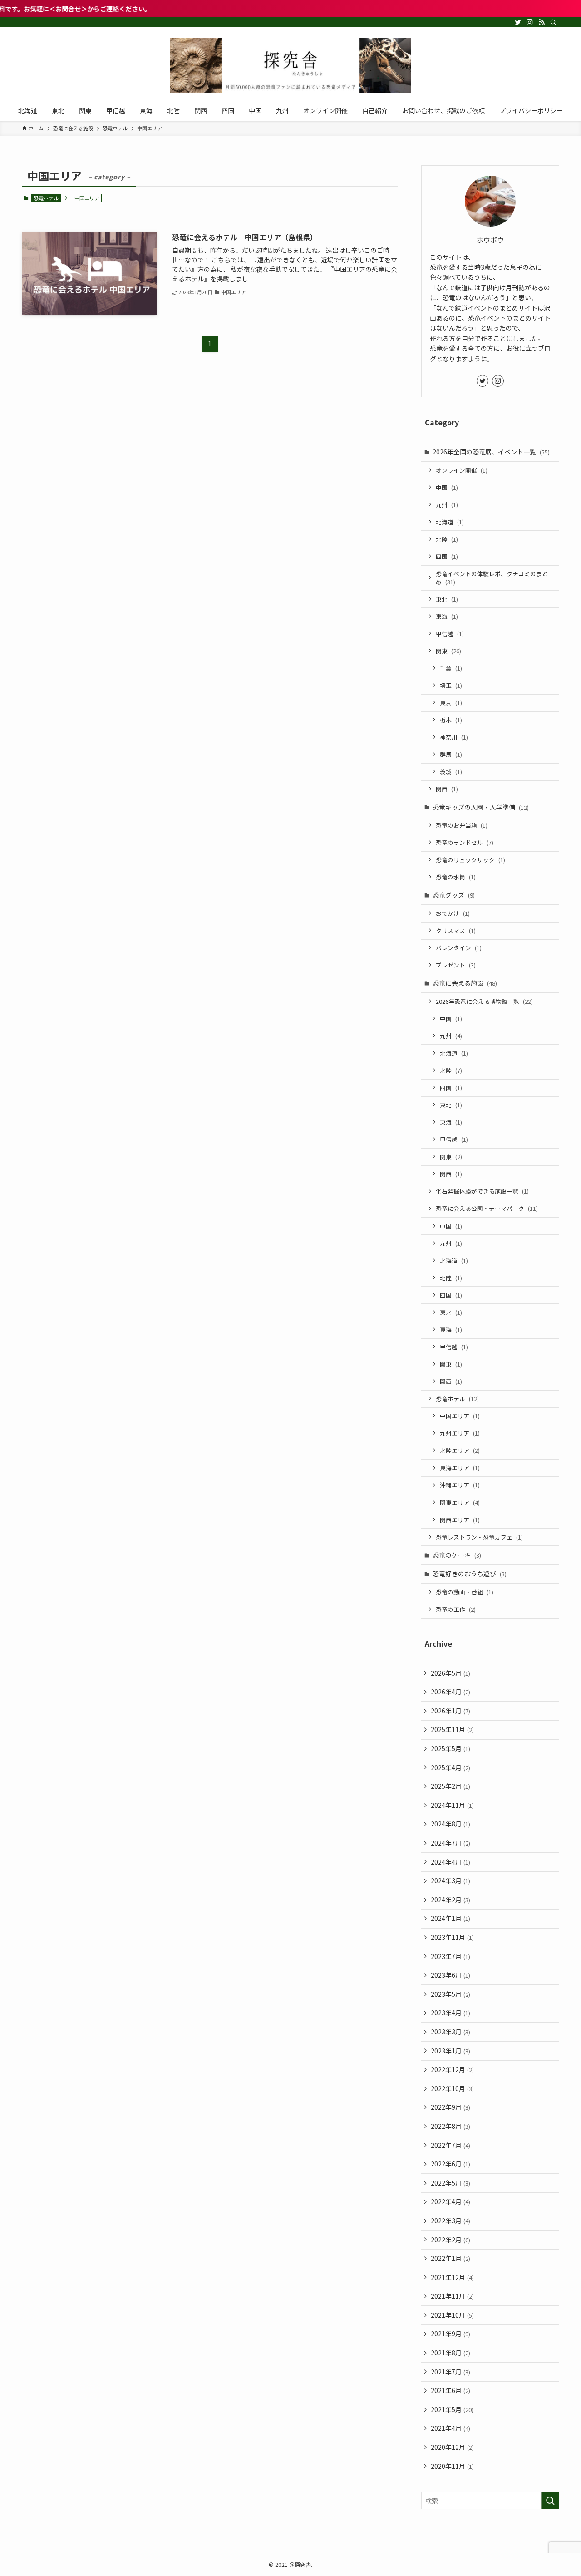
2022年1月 (451, 2258)
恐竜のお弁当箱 (462, 825)
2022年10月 (452, 2088)
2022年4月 (451, 2201)
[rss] (542, 22)
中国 (447, 487)
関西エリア (460, 1520)
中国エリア (460, 1416)
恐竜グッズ (454, 895)
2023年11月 (452, 1937)
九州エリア (460, 1433)
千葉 (451, 668)
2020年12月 (452, 2447)
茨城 (451, 772)
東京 (451, 703)
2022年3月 (451, 2221)
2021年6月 (451, 2390)
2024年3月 (451, 1880)
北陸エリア (460, 1450)
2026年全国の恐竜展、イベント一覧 (491, 452)
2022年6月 (451, 2164)
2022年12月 (452, 2069)
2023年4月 (451, 2013)
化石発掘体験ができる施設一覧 (482, 1191)
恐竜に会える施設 (465, 983)
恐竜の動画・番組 (465, 1592)
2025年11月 (452, 1729)
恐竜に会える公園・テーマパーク (487, 1208)
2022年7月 (451, 2145)
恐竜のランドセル (465, 842)
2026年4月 (451, 1692)
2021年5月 (452, 2409)
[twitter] (518, 22)
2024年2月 (451, 1900)
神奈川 (454, 737)
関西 (447, 789)
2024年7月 (451, 1843)
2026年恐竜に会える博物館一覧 (484, 1001)
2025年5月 (451, 1748)
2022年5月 (451, 2183)
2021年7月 (451, 2372)
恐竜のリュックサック (470, 860)
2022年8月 (451, 2126)
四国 (447, 556)
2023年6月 (451, 1975)
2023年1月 (451, 2051)
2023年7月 (451, 1956)
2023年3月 (451, 2032)
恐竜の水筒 (456, 877)
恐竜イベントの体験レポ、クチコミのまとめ (492, 578)
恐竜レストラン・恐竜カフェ (479, 1537)
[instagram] (530, 22)
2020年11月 (452, 2466)
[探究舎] (290, 65)
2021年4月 (451, 2428)
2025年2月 (451, 1786)
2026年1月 (451, 1711)
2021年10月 (452, 2315)
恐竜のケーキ (457, 1555)
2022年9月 (451, 2107)
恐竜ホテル (46, 198)
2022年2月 (451, 2240)
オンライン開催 (462, 470)
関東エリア (460, 1503)
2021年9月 (451, 2334)
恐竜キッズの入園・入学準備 (481, 807)
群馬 (451, 754)
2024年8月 (451, 1824)
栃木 (451, 720)
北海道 (450, 522)
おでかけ (453, 913)
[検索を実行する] (550, 2501)
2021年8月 (451, 2353)
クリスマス (456, 930)
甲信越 (450, 634)
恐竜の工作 (456, 1609)
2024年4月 (451, 1862)
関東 (448, 651)
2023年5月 (451, 1994)
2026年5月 (451, 1673)
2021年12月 (452, 2277)
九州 (447, 505)
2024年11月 (452, 1805)
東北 (447, 599)
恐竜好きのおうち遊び (470, 1574)
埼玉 (451, 685)
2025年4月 (451, 1767)
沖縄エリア (460, 1485)
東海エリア (460, 1468)
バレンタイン (459, 948)
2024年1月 (451, 1918)
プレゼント (456, 965)
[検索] (553, 22)
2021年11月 (452, 2296)
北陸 (447, 539)
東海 (447, 616)
